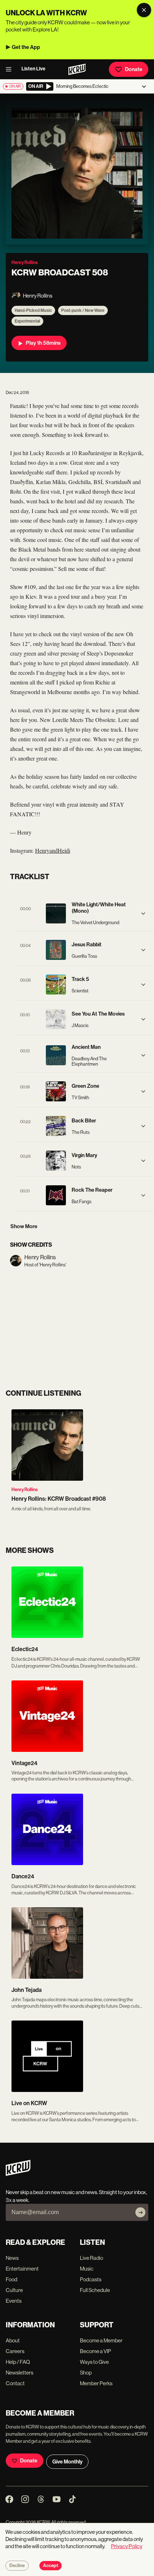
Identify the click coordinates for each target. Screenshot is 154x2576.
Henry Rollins (25, 1489)
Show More (24, 1226)
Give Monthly (67, 2462)
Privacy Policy (127, 2546)
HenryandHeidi (53, 850)
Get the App (26, 47)
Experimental (27, 321)
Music (87, 2269)
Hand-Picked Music (33, 310)
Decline (17, 2566)
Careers (15, 2351)
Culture (14, 2290)
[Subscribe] (140, 2212)
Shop (86, 2373)
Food (11, 2279)
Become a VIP (95, 2351)
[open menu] (11, 69)
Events (14, 2301)
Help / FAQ (18, 2362)
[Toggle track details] (143, 913)
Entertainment (22, 2269)
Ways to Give (94, 2362)
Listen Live (33, 69)
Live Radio (92, 2258)
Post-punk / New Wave (83, 310)
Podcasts (91, 2279)
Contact (15, 2383)
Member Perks (96, 2383)
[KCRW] (18, 2174)
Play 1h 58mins (43, 343)
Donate (134, 69)
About (13, 2340)
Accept (50, 2566)
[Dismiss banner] (144, 10)
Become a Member (101, 2340)
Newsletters (20, 2373)
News (12, 2258)
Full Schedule (95, 2290)
